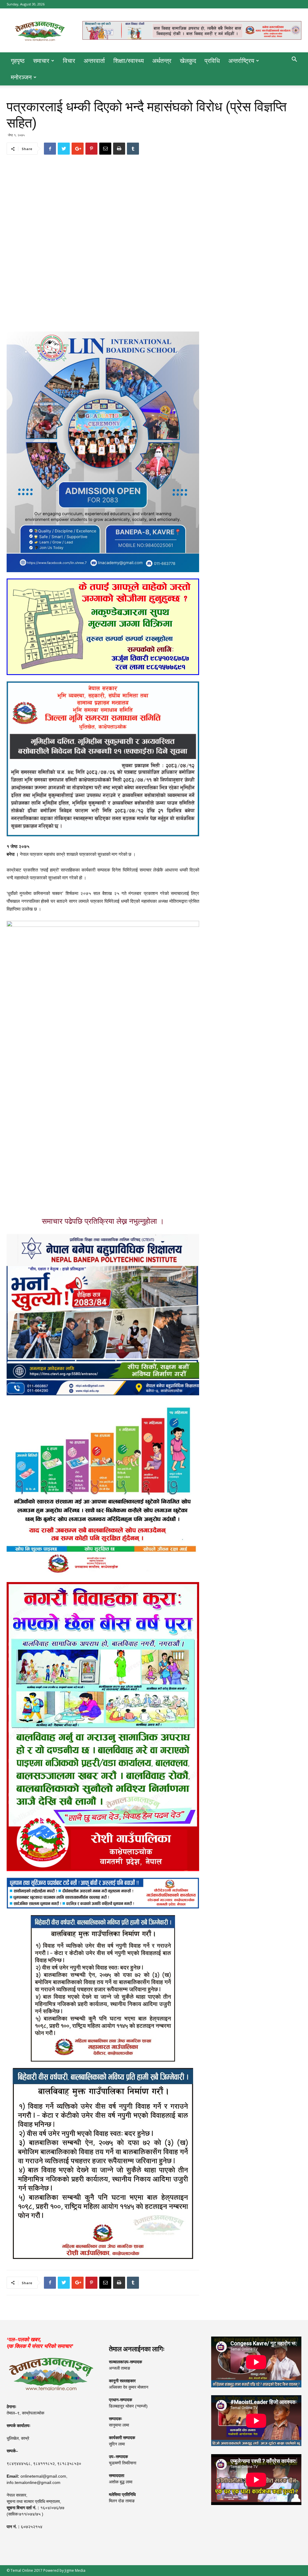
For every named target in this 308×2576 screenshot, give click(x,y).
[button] (294, 60)
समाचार (41, 61)
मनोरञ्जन (21, 77)
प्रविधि (212, 61)
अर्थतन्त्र (162, 61)
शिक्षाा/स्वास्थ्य (129, 61)
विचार (69, 61)
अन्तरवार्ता (94, 61)
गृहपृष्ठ (18, 61)
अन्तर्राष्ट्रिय (241, 61)
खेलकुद (188, 61)
